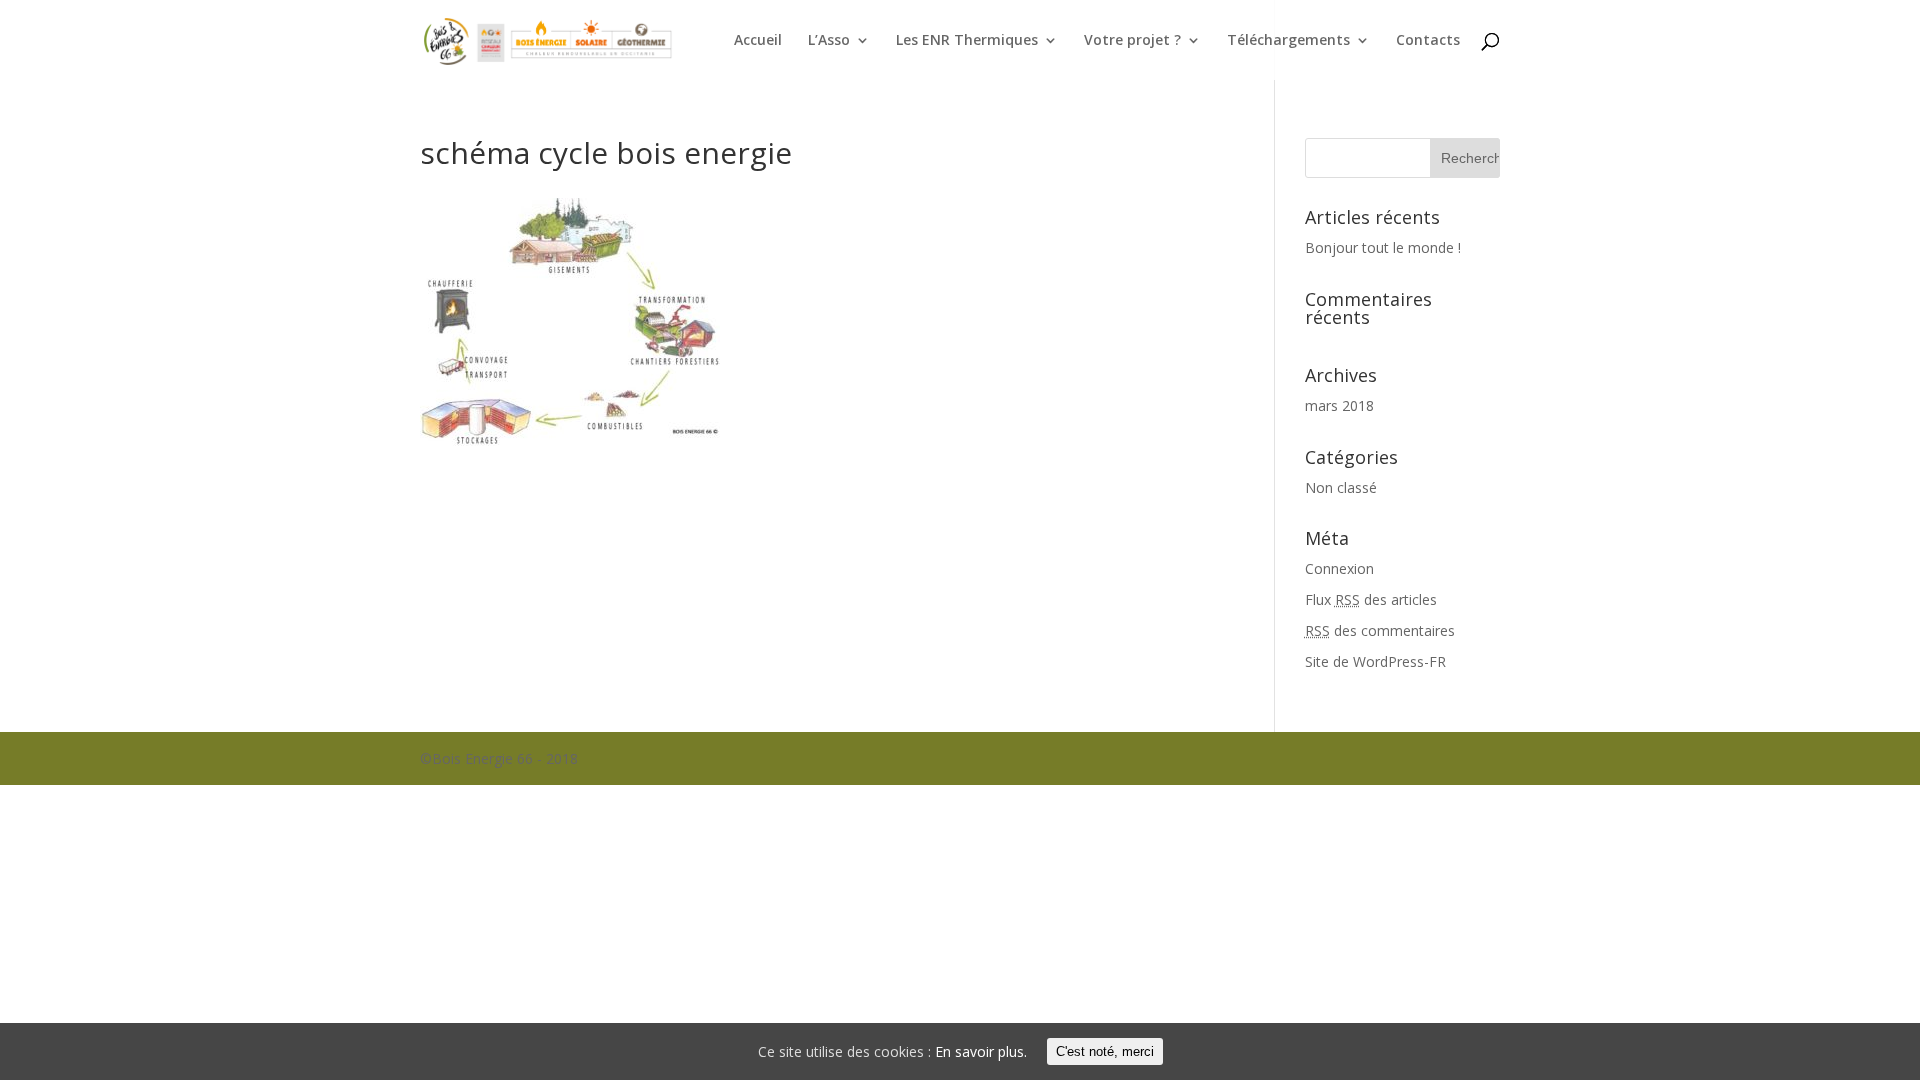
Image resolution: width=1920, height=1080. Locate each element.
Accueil (758, 41)
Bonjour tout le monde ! (1383, 247)
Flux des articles (1371, 599)
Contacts (1428, 41)
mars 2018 (1339, 405)
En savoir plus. (981, 1051)
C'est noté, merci (1105, 1051)
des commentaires (1380, 630)
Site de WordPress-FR (1375, 661)
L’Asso (829, 41)
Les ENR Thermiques (967, 41)
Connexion (1339, 568)
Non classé (1341, 487)
